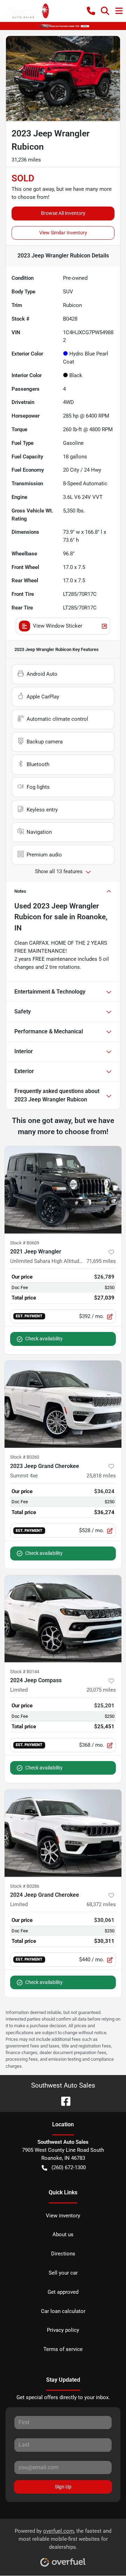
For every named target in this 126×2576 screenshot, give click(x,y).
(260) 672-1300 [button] (69, 2167)
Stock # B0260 (25, 1457)
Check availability (44, 1339)
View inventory (63, 2216)
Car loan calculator (63, 2311)
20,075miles (101, 1690)
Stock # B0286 (25, 1886)
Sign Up (63, 2487)
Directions (63, 2254)
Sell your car (63, 2273)
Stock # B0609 (25, 1243)
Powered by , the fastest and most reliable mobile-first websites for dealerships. (63, 2539)
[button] (91, 11)
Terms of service (63, 2349)
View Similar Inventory (63, 233)
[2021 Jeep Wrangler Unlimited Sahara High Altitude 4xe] (63, 1190)
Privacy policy (63, 2330)
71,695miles (101, 1261)
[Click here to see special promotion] (63, 26)
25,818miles (101, 1476)
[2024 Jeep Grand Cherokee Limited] (63, 1833)
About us (63, 2234)
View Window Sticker (58, 626)
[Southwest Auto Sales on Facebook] (63, 2101)
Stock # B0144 (25, 1672)
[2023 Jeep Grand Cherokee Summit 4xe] (63, 1404)
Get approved (63, 2292)
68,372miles (101, 1904)
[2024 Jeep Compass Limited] (63, 1619)
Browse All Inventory (63, 213)
